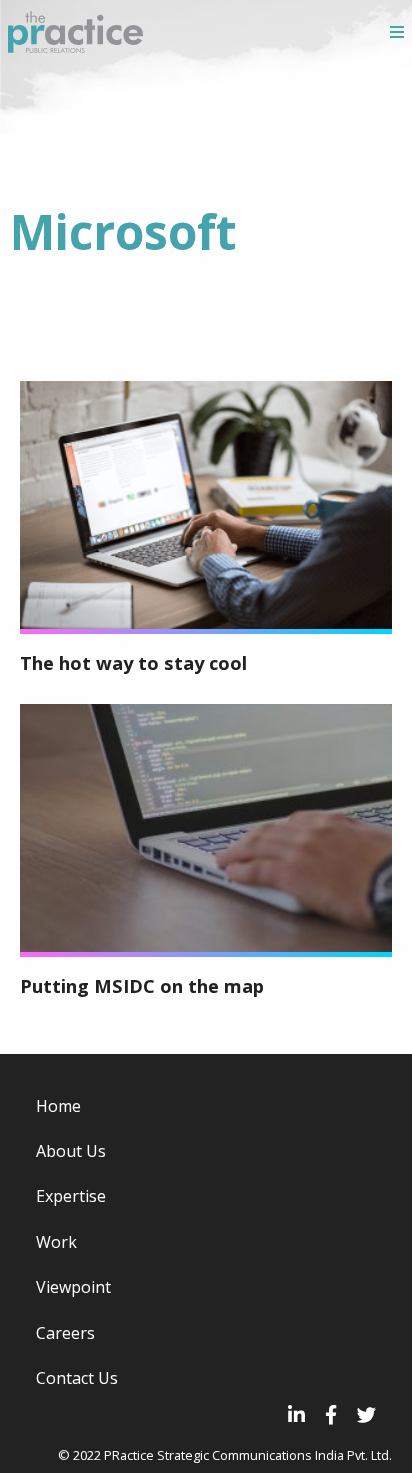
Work (56, 1242)
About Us (71, 1151)
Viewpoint (73, 1287)
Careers (65, 1333)
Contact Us (77, 1378)
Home (58, 1106)
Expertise (71, 1196)
